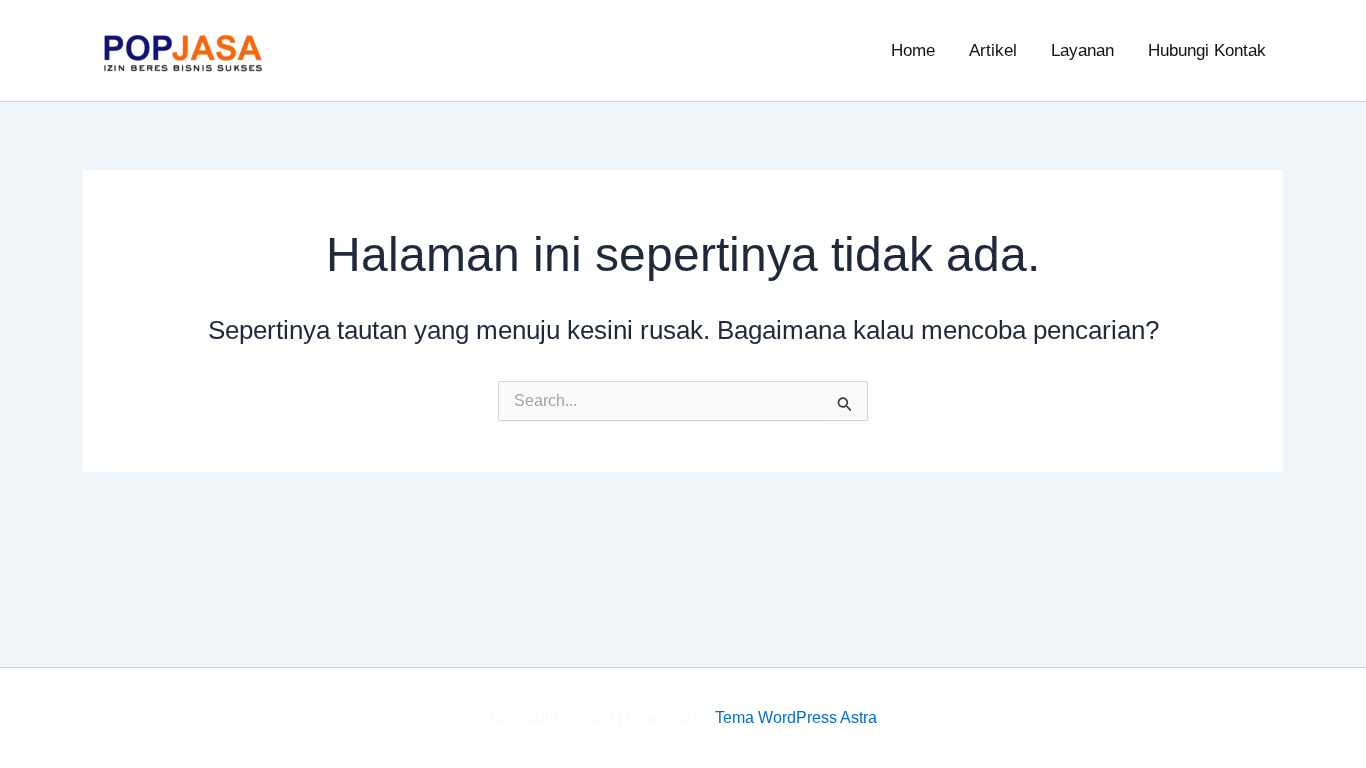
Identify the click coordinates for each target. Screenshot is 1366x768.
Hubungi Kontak (1207, 50)
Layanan (1082, 50)
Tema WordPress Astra (796, 717)
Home (913, 50)
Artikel (993, 50)
